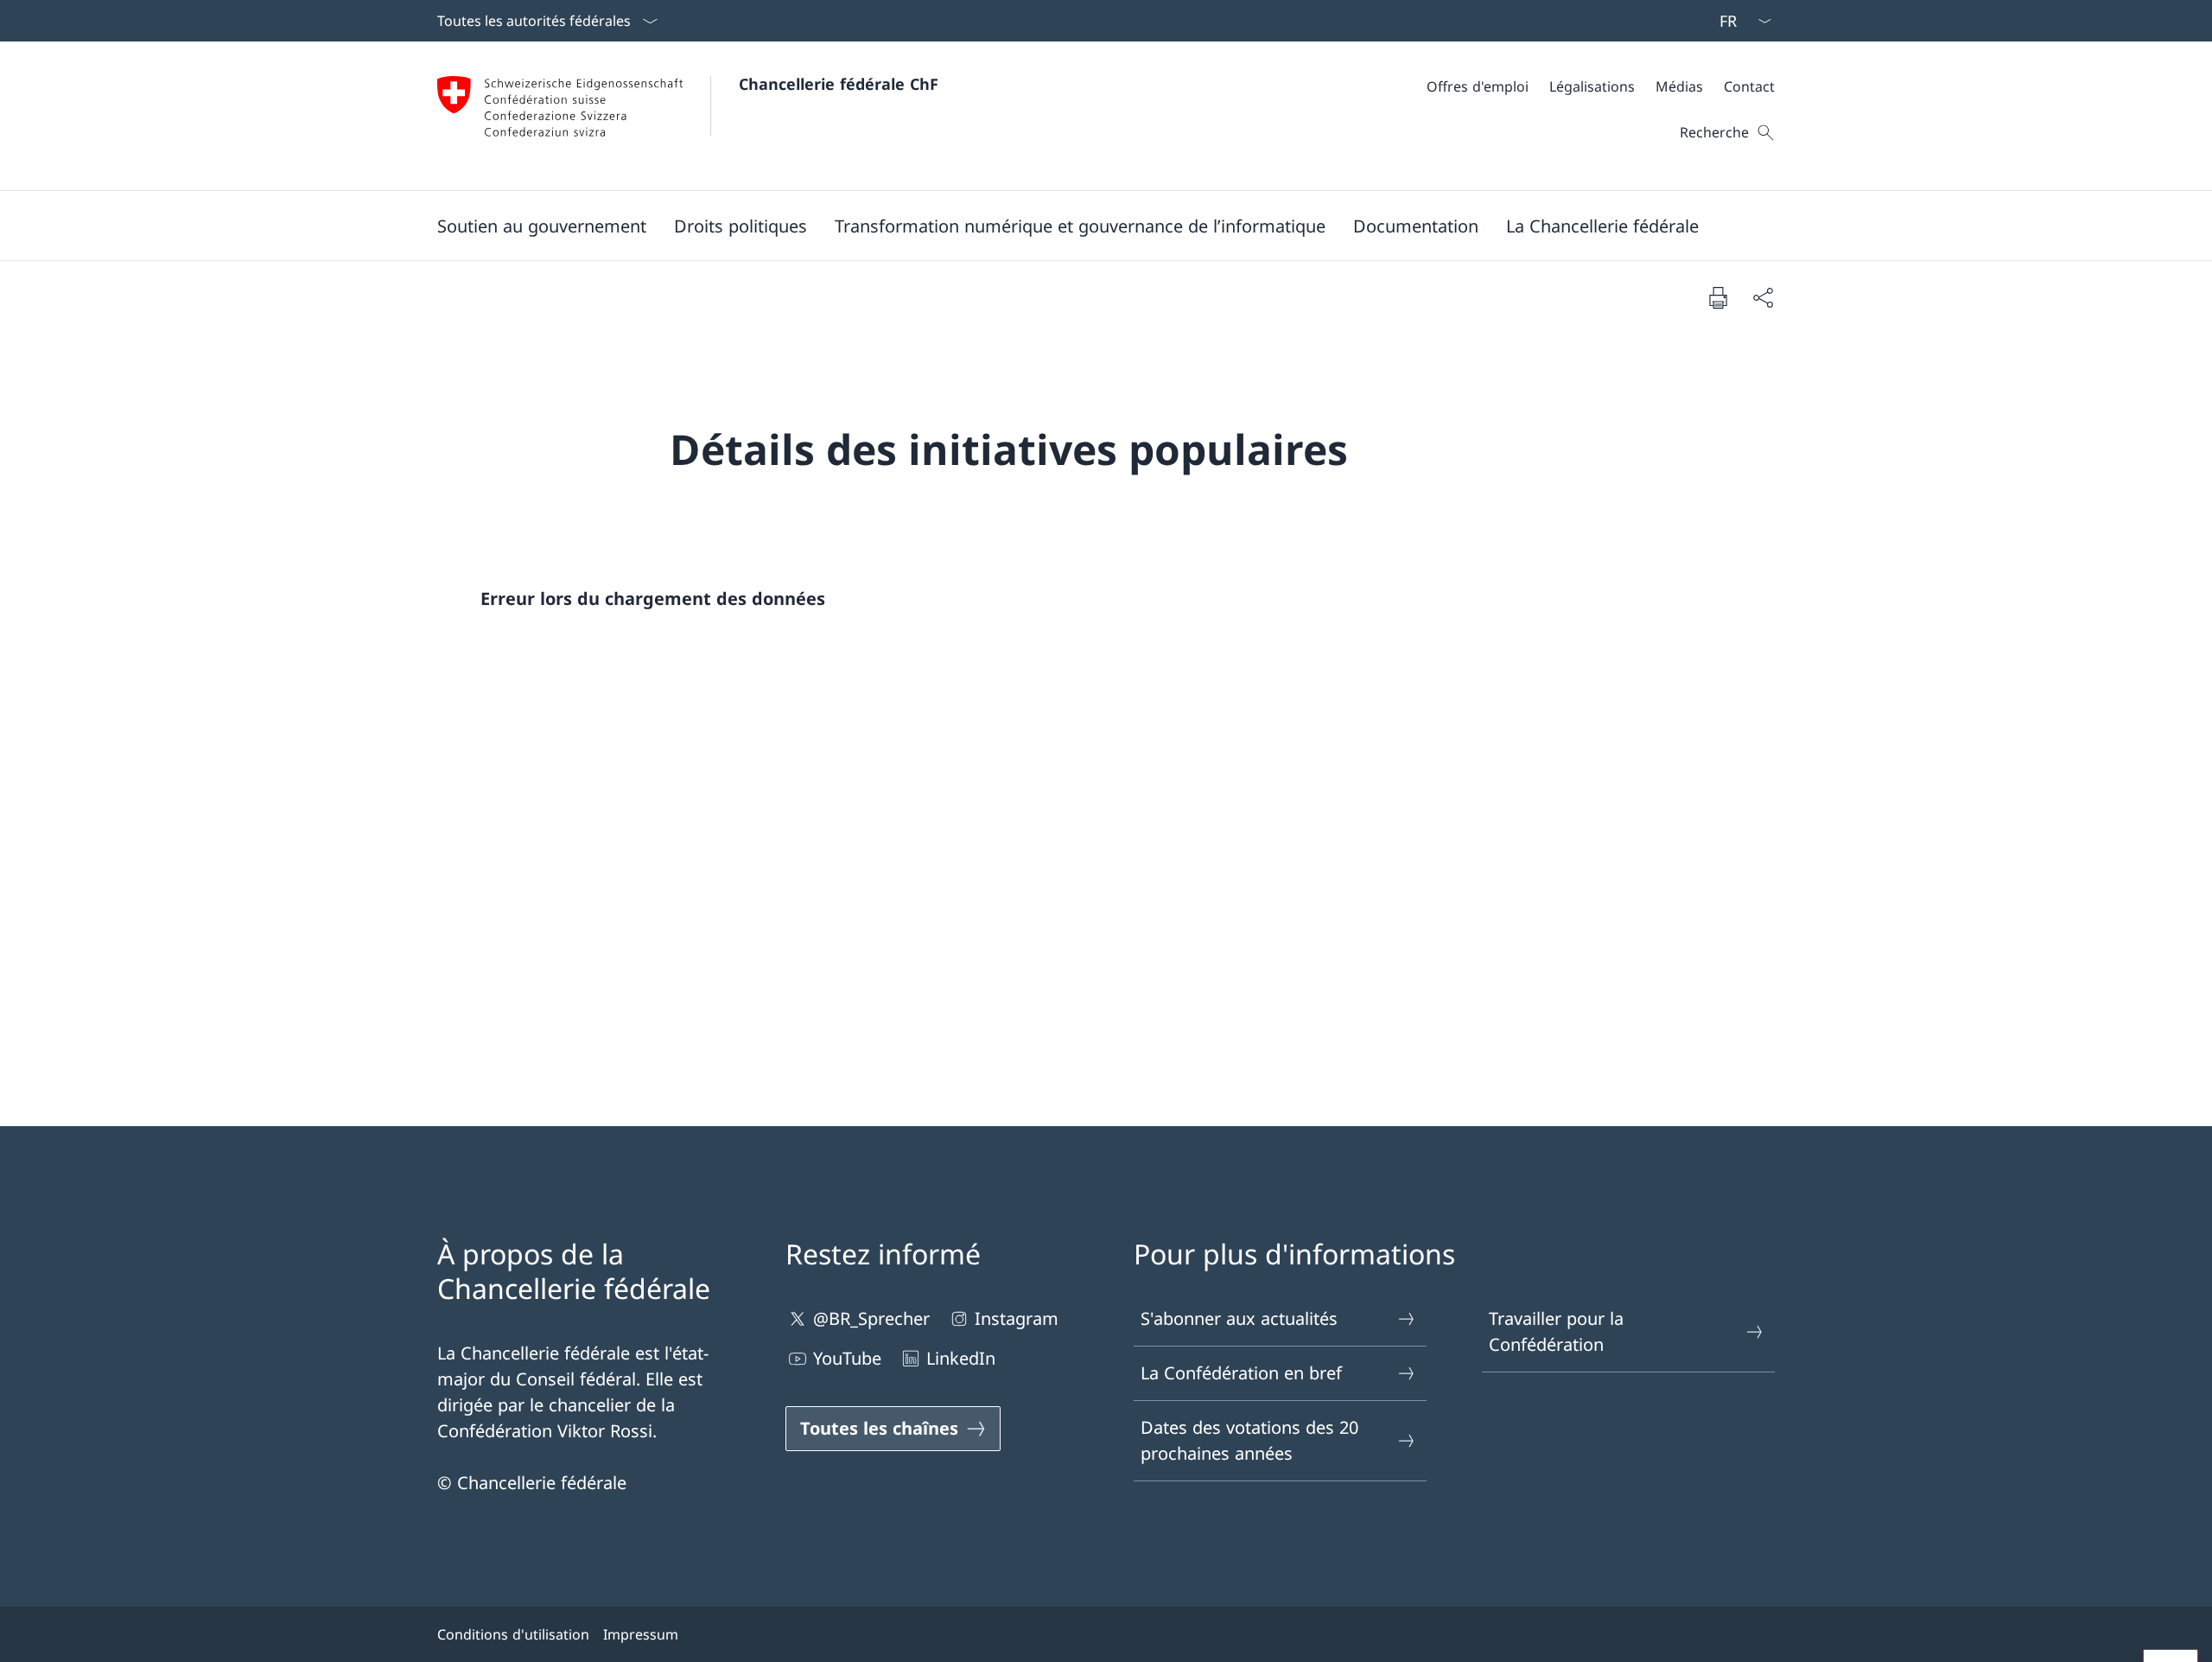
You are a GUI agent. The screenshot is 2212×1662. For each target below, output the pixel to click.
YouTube (847, 1358)
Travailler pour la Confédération (1556, 1331)
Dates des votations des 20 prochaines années (1249, 1440)
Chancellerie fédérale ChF (839, 84)
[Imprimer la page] (1718, 297)
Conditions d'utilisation (513, 1634)
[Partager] (1763, 297)
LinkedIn (961, 1358)
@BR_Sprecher (871, 1318)
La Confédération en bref (1241, 1373)
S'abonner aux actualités (1239, 1318)
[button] (542, 226)
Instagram (1017, 1318)
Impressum (641, 1634)
